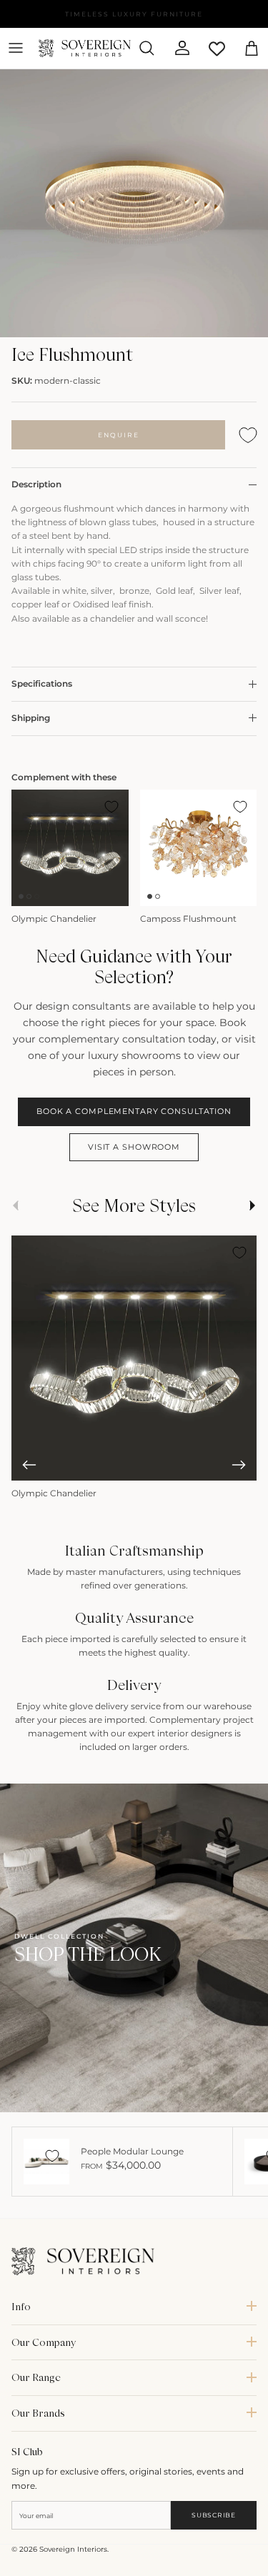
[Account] (177, 48)
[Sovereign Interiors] (85, 48)
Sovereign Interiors (73, 2549)
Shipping (31, 718)
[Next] (239, 1465)
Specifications (42, 683)
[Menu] (16, 48)
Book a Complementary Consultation (134, 1111)
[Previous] (29, 1465)
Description (36, 484)
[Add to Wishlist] (248, 435)
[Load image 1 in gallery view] (134, 204)
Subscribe (213, 2515)
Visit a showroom (134, 1147)
